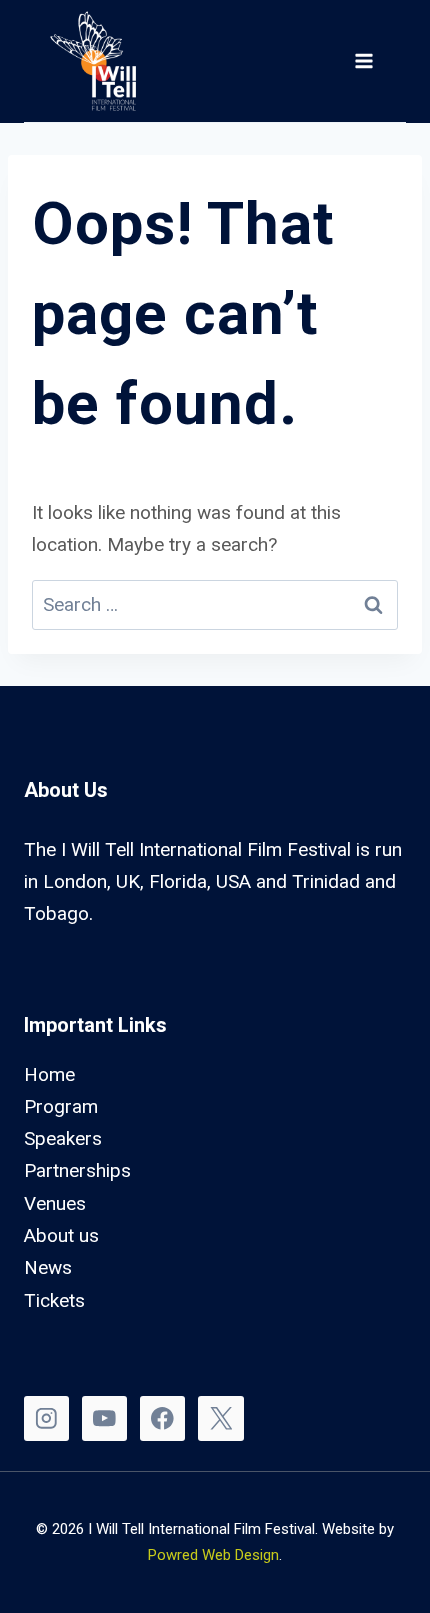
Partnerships (77, 1170)
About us (61, 1235)
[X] (220, 1418)
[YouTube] (104, 1418)
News (48, 1267)
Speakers (63, 1138)
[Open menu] (363, 60)
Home (49, 1074)
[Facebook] (162, 1418)
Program (61, 1106)
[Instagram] (46, 1418)
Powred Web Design (213, 1555)
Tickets (54, 1300)
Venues (55, 1203)
